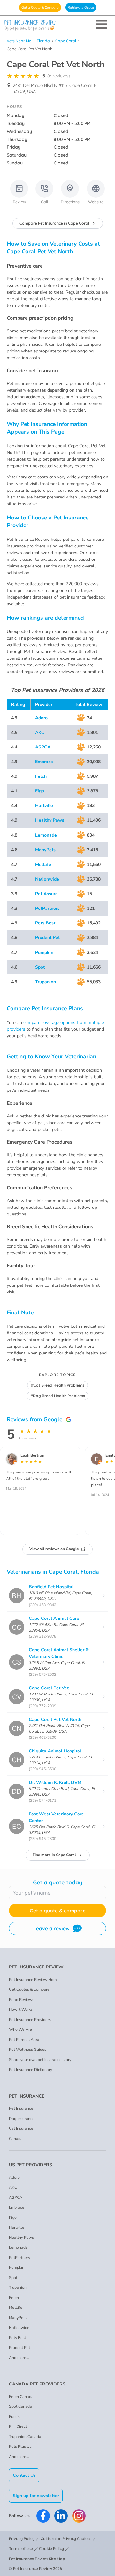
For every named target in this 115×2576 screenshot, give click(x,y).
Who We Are (20, 2029)
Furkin (14, 2417)
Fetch (41, 776)
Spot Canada (20, 2406)
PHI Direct (18, 2426)
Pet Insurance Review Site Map (37, 2559)
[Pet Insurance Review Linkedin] (61, 2516)
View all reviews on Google (54, 1549)
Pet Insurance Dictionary (31, 2070)
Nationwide (47, 879)
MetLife (43, 864)
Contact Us (24, 2475)
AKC (40, 732)
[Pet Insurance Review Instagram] (79, 2516)
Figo (40, 791)
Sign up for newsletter (36, 2496)
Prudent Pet (47, 938)
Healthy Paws (50, 820)
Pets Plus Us (20, 2447)
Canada (16, 2139)
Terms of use (21, 2548)
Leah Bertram (33, 1455)
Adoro (41, 718)
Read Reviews (22, 2000)
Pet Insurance (21, 2108)
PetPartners (47, 908)
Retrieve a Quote (81, 7)
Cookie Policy (51, 2548)
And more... (19, 2358)
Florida (43, 41)
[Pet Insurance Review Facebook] (43, 2516)
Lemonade (46, 835)
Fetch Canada (21, 2397)
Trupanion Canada (25, 2437)
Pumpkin (44, 953)
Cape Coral (66, 41)
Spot (40, 967)
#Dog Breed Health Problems (58, 1396)
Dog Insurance (22, 2119)
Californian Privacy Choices (66, 2539)
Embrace (44, 762)
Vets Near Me (19, 41)
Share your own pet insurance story (40, 2060)
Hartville (44, 806)
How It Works (21, 2009)
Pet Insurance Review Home (34, 1980)
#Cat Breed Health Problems (58, 1385)
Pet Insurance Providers (30, 2020)
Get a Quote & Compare (40, 7)
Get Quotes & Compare (29, 1989)
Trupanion (46, 982)
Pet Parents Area (24, 2040)
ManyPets (45, 850)
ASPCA (43, 747)
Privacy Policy (22, 2539)
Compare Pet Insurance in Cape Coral (54, 223)
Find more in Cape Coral (54, 1855)
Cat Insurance (21, 2128)
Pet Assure (46, 894)
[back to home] (57, 25)
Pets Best (45, 923)
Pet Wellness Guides (28, 2050)
